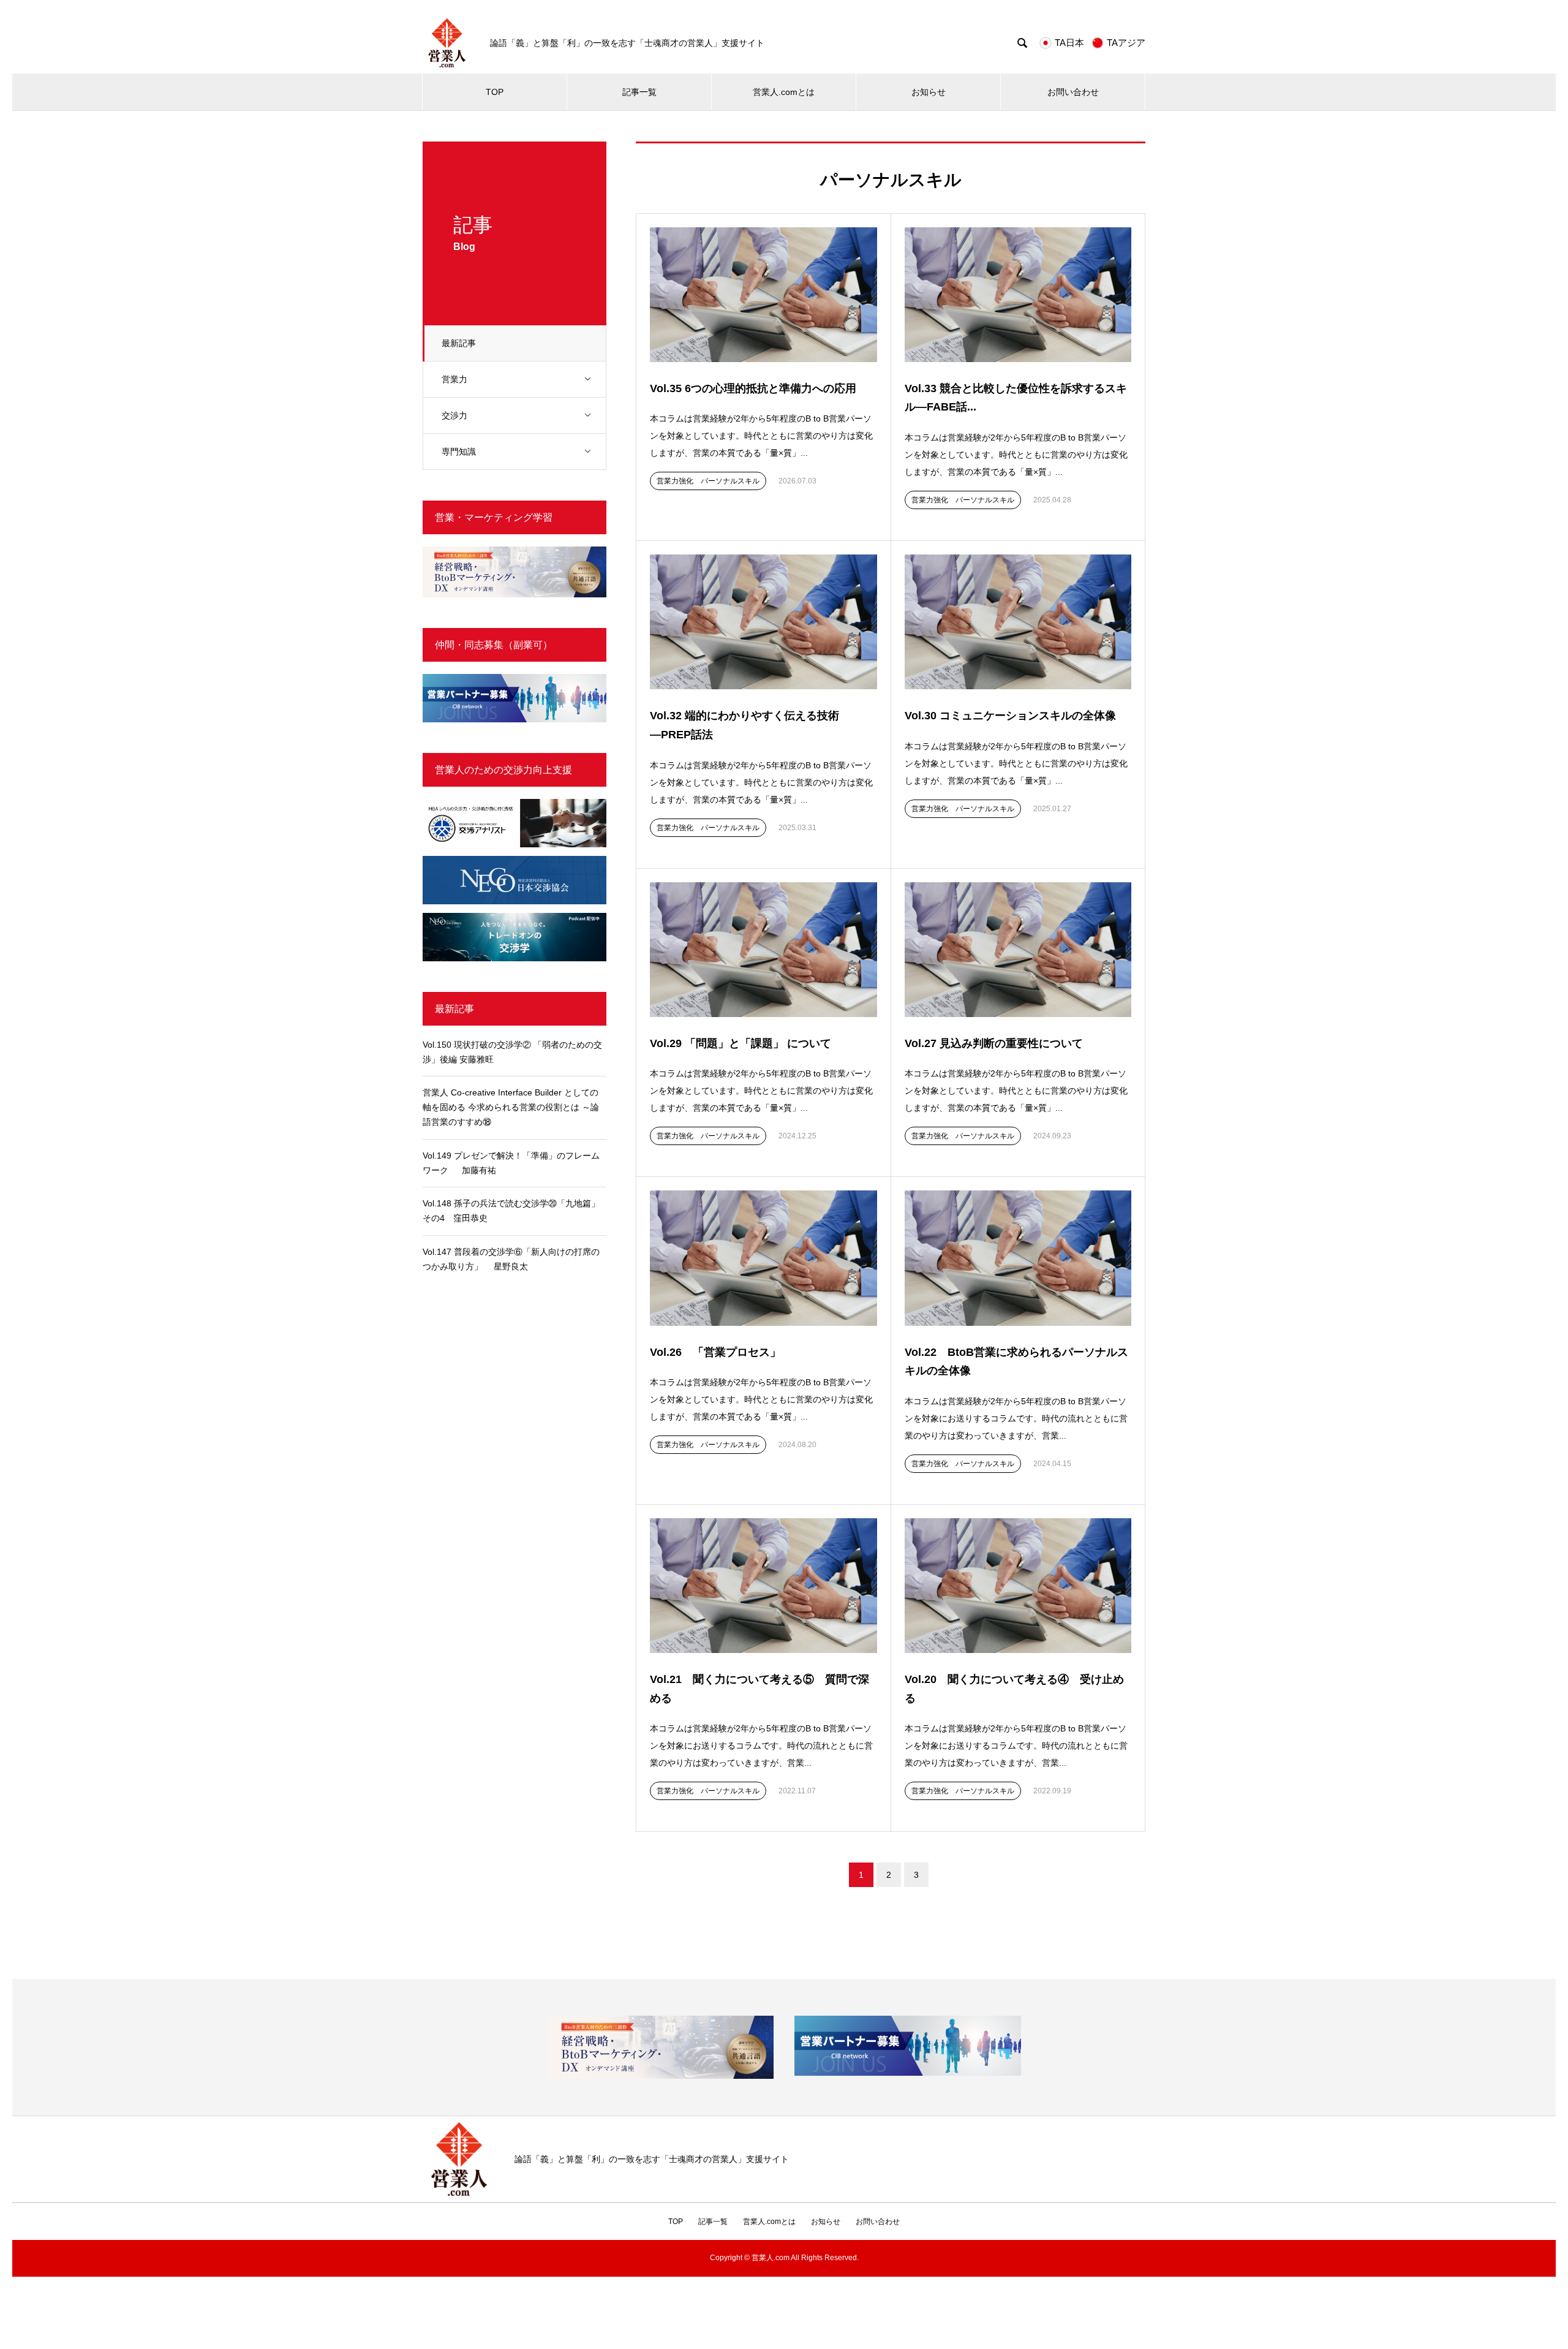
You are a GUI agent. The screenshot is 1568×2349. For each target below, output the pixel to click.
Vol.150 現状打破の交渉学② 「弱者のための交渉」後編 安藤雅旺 (512, 1052)
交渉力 (454, 415)
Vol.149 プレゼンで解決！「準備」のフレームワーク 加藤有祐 (511, 1163)
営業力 (454, 379)
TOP (495, 92)
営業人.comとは (784, 92)
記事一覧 (639, 92)
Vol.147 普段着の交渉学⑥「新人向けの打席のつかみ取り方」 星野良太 (511, 1259)
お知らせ (929, 92)
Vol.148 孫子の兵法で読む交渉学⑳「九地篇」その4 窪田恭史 (511, 1211)
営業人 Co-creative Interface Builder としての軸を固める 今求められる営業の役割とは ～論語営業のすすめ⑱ (511, 1107)
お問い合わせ (1073, 92)
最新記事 (459, 343)
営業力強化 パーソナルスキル (708, 481)
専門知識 (459, 452)
